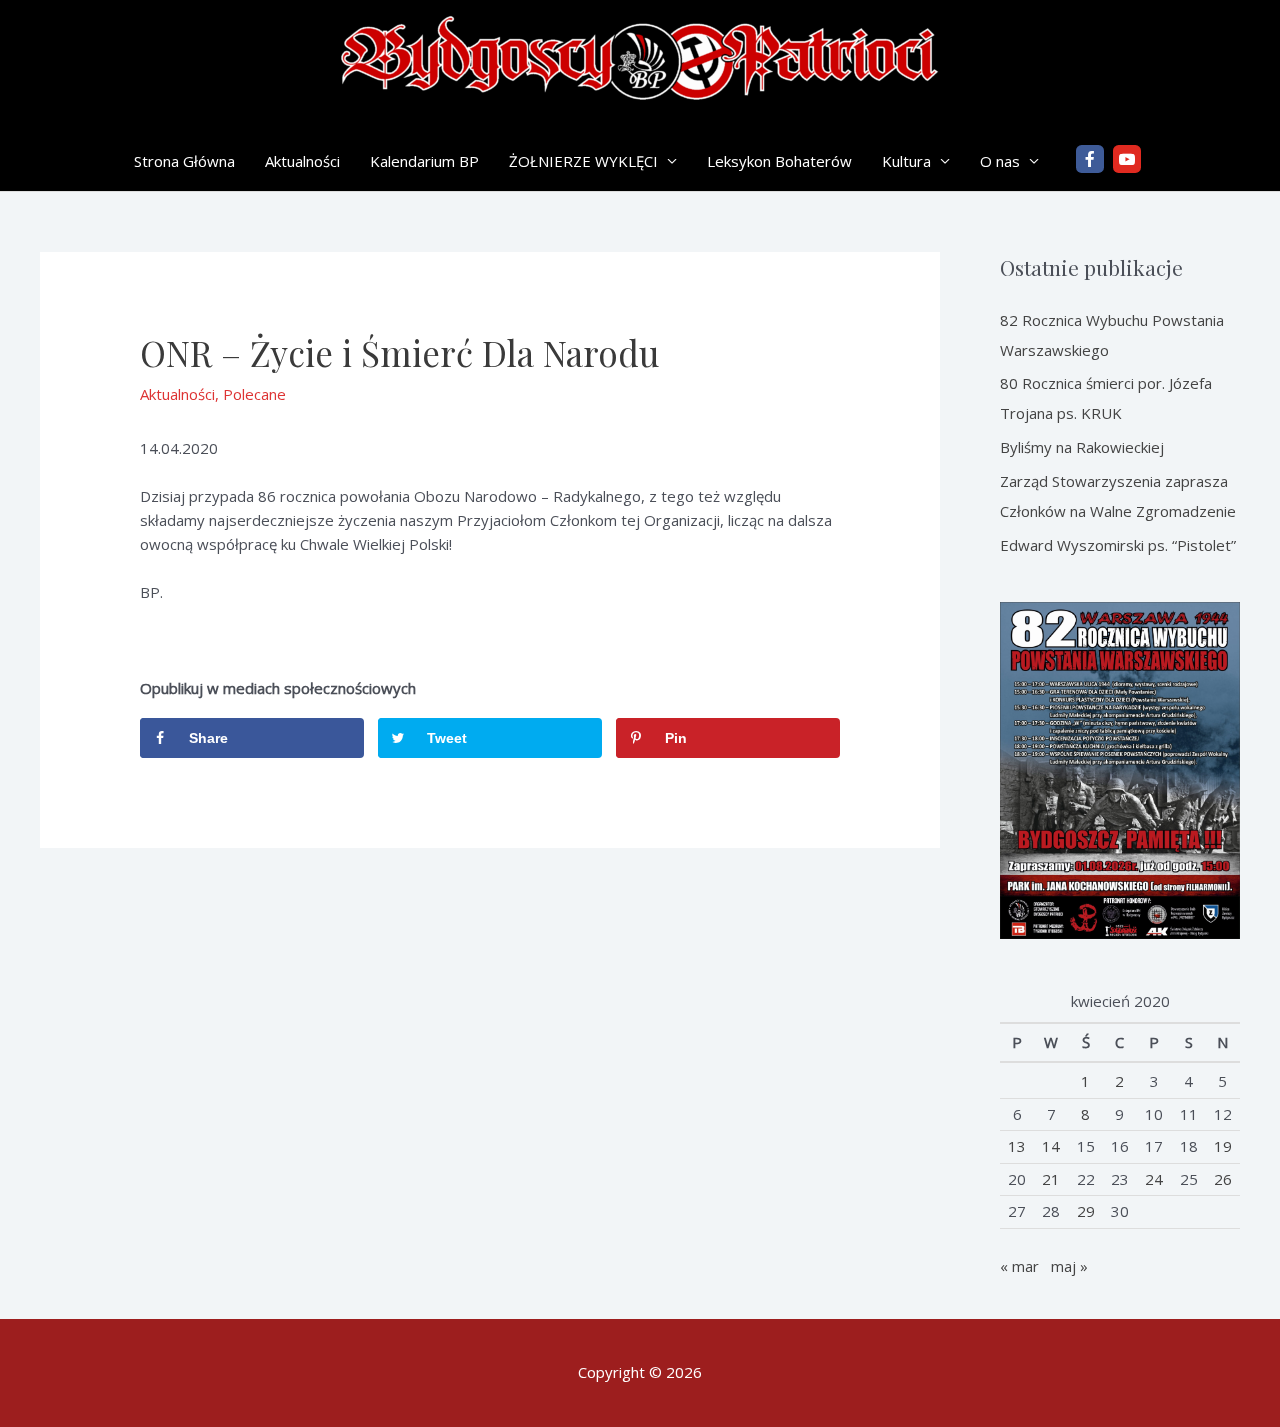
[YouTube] (1127, 159)
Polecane (254, 394)
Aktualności (302, 161)
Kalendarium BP (424, 161)
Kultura (906, 161)
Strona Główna (184, 161)
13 (1017, 1146)
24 (1154, 1179)
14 (1051, 1146)
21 (1051, 1179)
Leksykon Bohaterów (779, 161)
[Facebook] (1090, 159)
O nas (1000, 161)
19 (1223, 1146)
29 (1086, 1211)
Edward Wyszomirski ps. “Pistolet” (1118, 545)
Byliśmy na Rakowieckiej (1082, 447)
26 (1223, 1179)
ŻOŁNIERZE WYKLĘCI (583, 161)
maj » (1069, 1266)
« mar (1019, 1266)
